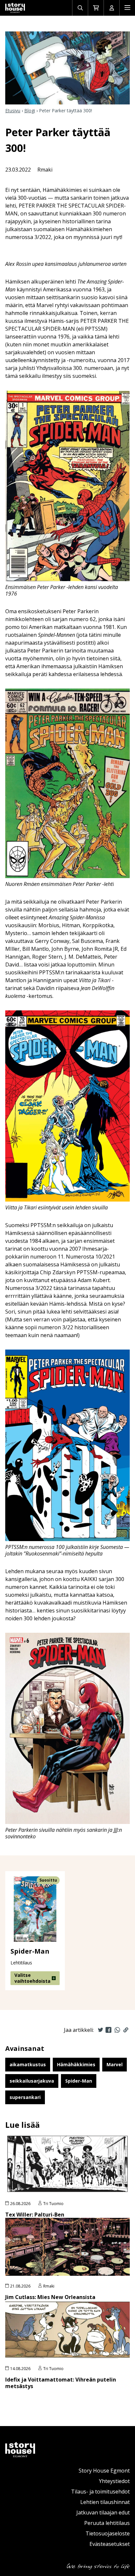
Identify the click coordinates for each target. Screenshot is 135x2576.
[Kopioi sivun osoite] (126, 2030)
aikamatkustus (28, 2064)
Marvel (115, 2064)
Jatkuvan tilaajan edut (103, 2512)
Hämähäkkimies (76, 2064)
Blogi (30, 110)
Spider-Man (79, 2081)
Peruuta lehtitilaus (107, 2523)
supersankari (25, 2097)
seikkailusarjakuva (32, 2081)
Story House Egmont (104, 2471)
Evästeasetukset (110, 2544)
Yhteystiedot (114, 2481)
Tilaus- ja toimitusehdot (100, 2492)
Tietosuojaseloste (108, 2533)
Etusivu (13, 110)
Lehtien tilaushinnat (105, 2502)
